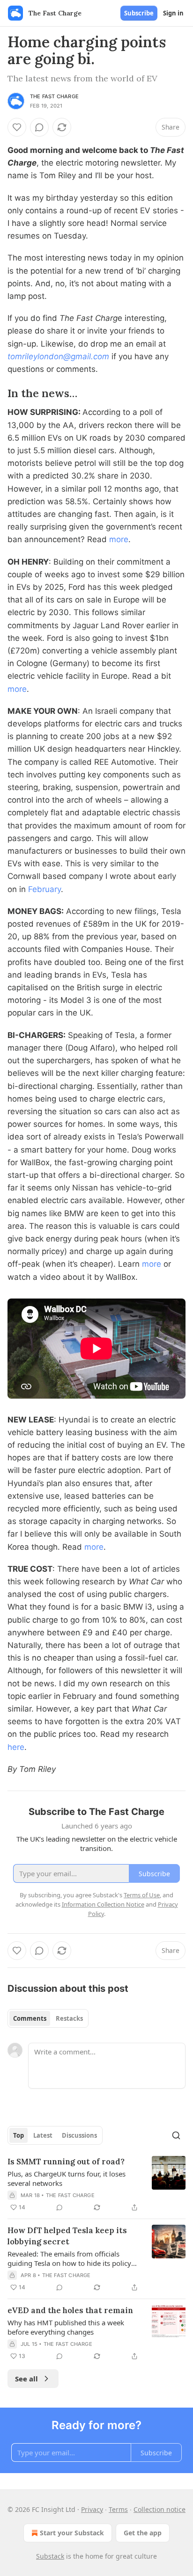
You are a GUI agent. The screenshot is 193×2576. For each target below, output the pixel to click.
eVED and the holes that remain (70, 2310)
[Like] (17, 127)
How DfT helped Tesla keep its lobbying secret (67, 2236)
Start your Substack (72, 2533)
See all (26, 2379)
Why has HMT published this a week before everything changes (66, 2327)
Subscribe (139, 13)
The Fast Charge (54, 96)
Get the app (143, 2533)
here (16, 1747)
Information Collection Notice (103, 1904)
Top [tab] (19, 2135)
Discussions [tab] (79, 2135)
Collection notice (160, 2509)
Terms (118, 2509)
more (119, 539)
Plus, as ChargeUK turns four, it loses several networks (67, 2178)
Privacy (92, 2509)
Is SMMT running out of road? (66, 2162)
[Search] (176, 2135)
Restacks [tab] (69, 2018)
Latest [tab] (43, 2135)
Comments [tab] (30, 2018)
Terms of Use (142, 1895)
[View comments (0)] (39, 127)
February (45, 889)
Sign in (173, 13)
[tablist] (48, 2018)
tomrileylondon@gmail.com (58, 356)
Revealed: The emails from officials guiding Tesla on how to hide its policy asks (69, 2258)
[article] (96, 2184)
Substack (50, 2556)
